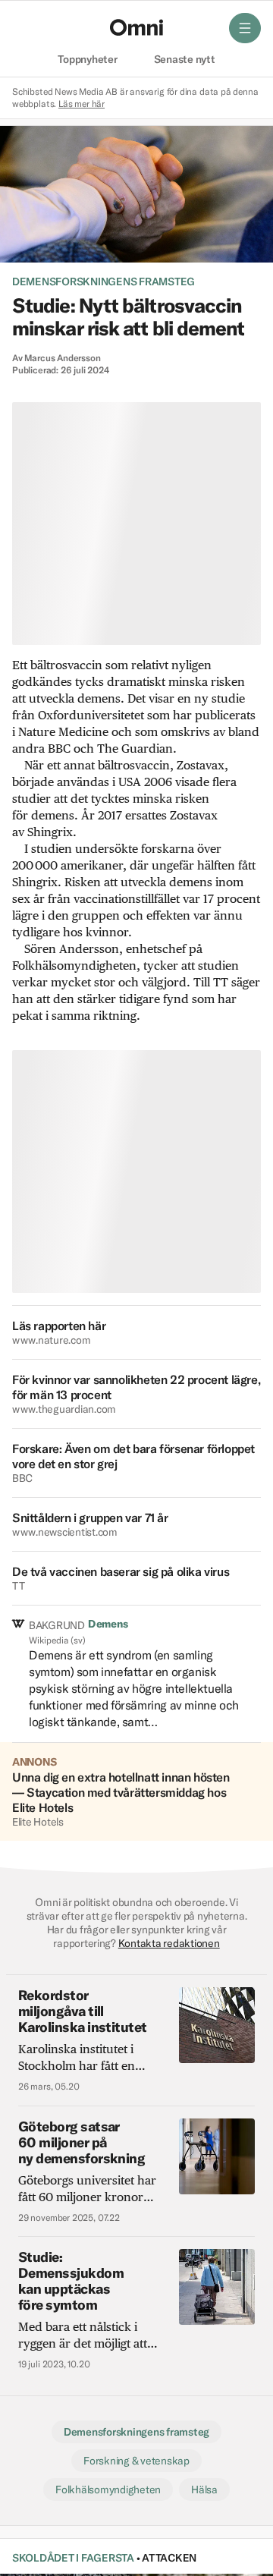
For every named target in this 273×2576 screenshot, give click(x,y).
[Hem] (136, 27)
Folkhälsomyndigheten (108, 2490)
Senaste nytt (185, 60)
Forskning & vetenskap (136, 2461)
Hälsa (204, 2490)
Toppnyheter (87, 60)
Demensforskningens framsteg (104, 282)
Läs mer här (82, 104)
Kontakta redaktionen (169, 1943)
